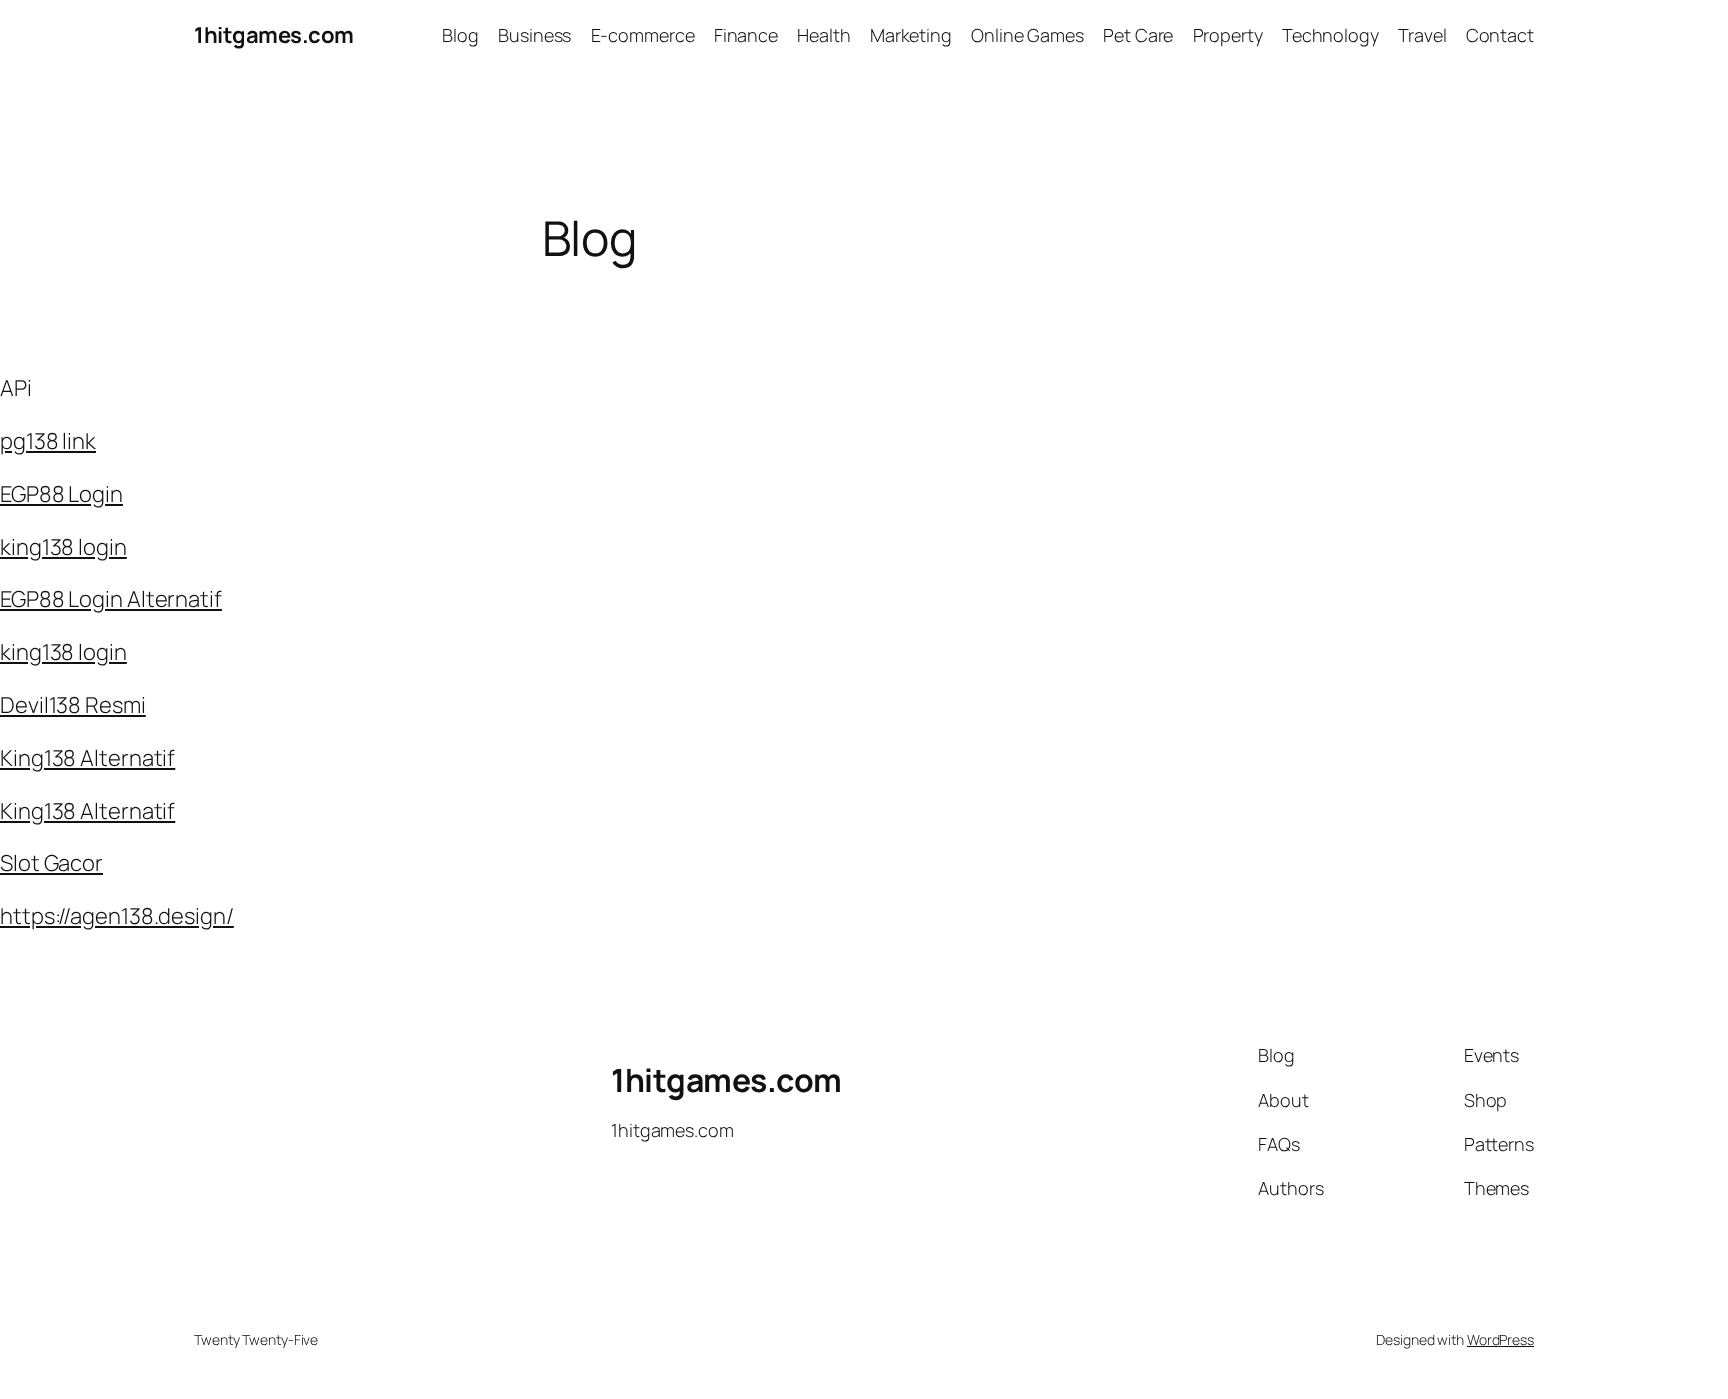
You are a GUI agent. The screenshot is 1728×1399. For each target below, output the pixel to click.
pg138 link (48, 441)
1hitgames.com (274, 35)
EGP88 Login (61, 494)
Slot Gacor (51, 863)
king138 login (63, 547)
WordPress (1500, 1339)
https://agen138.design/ (117, 916)
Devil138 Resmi (73, 705)
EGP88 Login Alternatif (111, 599)
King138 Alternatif (87, 758)
